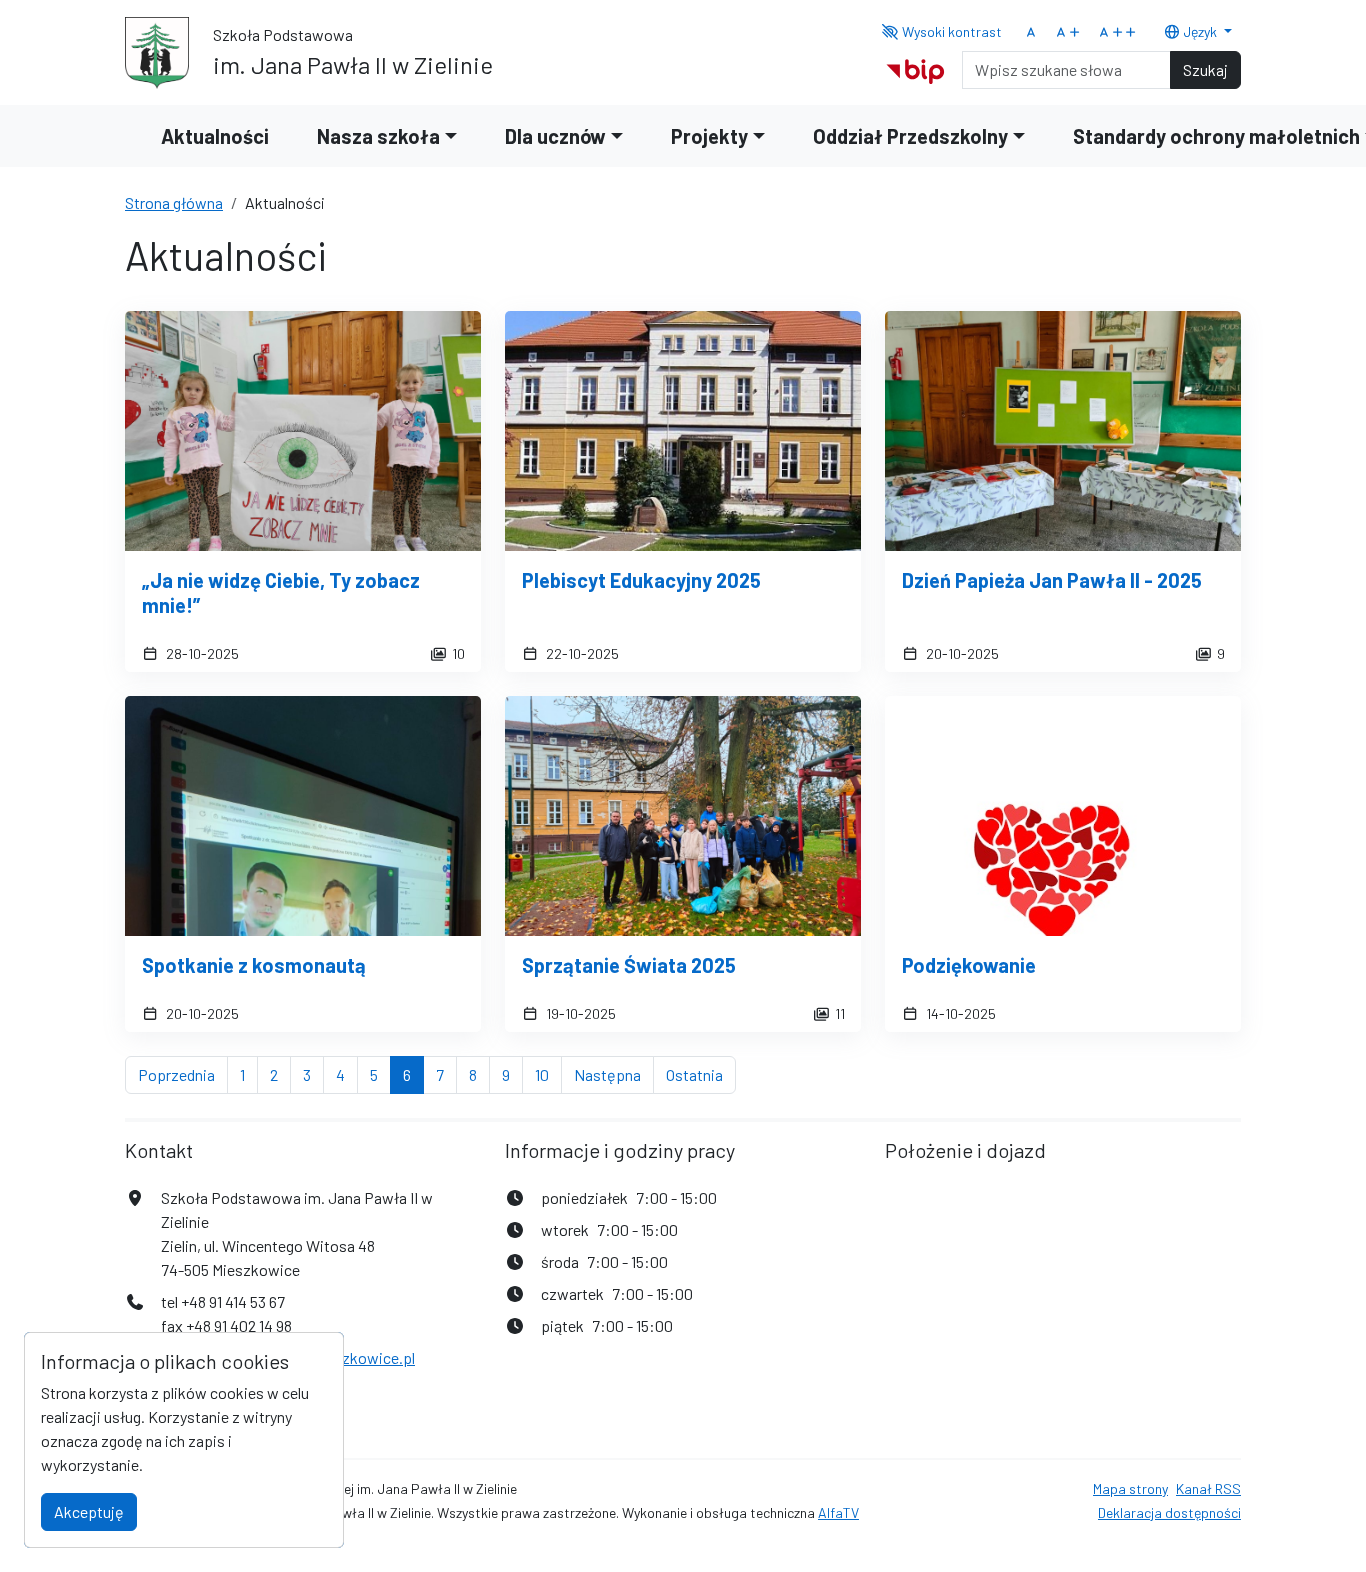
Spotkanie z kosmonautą (254, 965)
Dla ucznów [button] (555, 136)
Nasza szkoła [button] (378, 136)
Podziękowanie (969, 965)
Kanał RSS (1208, 1488)
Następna (614, 1074)
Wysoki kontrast (950, 31)
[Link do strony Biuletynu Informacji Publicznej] (915, 67)
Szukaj (1205, 69)
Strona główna (174, 202)
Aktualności (215, 136)
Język (1200, 31)
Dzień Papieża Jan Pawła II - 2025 (1052, 580)
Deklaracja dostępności (1169, 1512)
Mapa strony (1130, 1488)
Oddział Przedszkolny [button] (910, 136)
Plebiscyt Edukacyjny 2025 (641, 580)
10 (548, 1074)
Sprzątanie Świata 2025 (629, 965)
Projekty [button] (709, 136)
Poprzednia (183, 1074)
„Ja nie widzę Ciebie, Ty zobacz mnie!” (281, 592)
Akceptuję (89, 1511)
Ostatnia (701, 1074)
